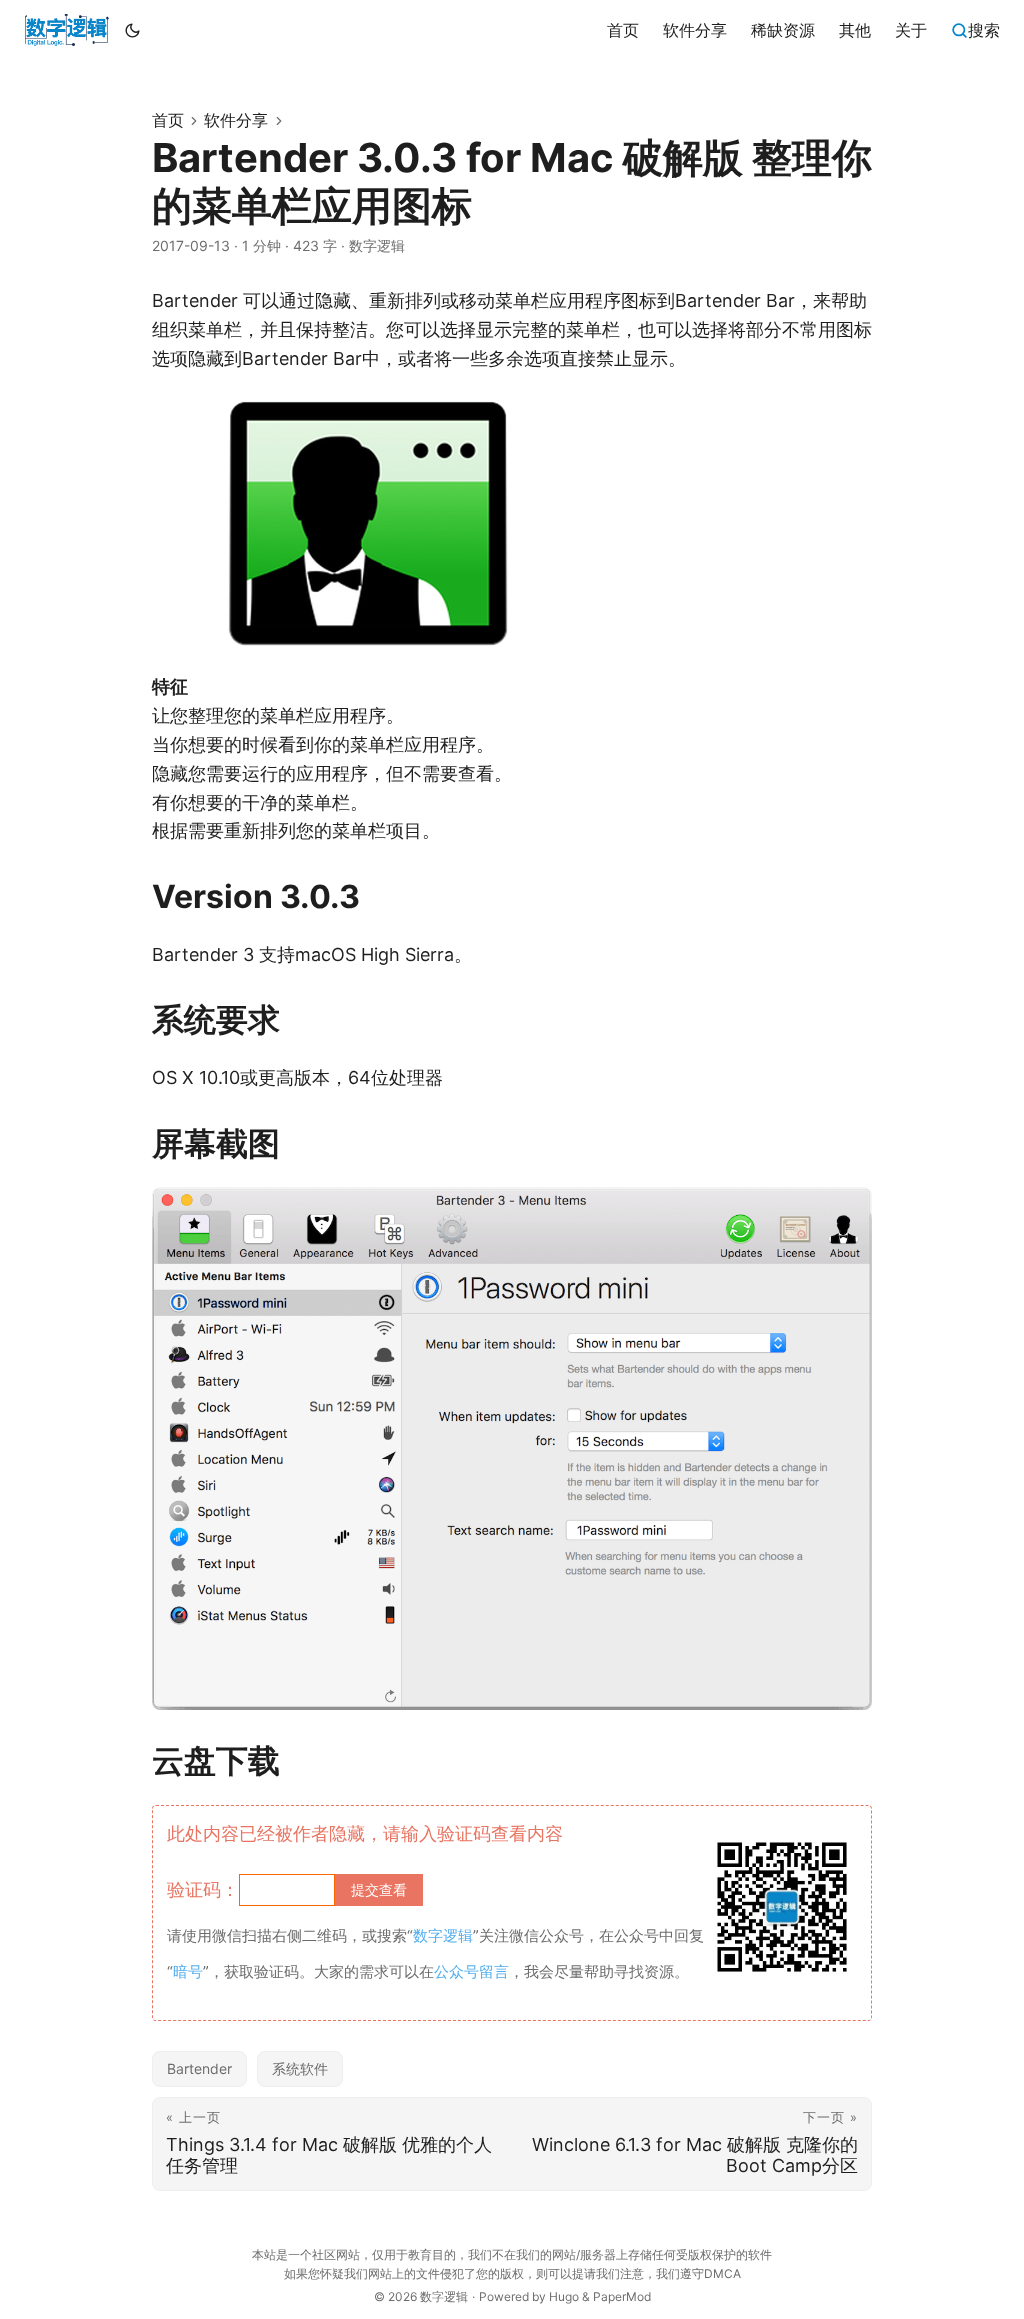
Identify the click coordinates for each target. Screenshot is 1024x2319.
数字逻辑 (444, 2296)
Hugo (564, 2296)
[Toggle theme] (133, 30)
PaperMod (622, 2296)
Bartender (199, 2068)
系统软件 (300, 2068)
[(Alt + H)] (66, 30)
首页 (168, 120)
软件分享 (236, 120)
